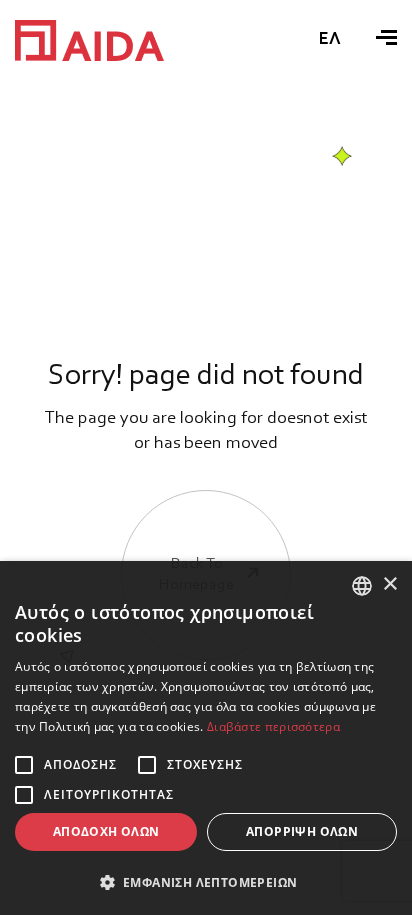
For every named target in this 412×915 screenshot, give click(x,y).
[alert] (206, 738)
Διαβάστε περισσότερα (273, 726)
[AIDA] (89, 41)
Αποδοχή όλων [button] (106, 831)
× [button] (389, 584)
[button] (206, 882)
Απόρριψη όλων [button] (302, 831)
